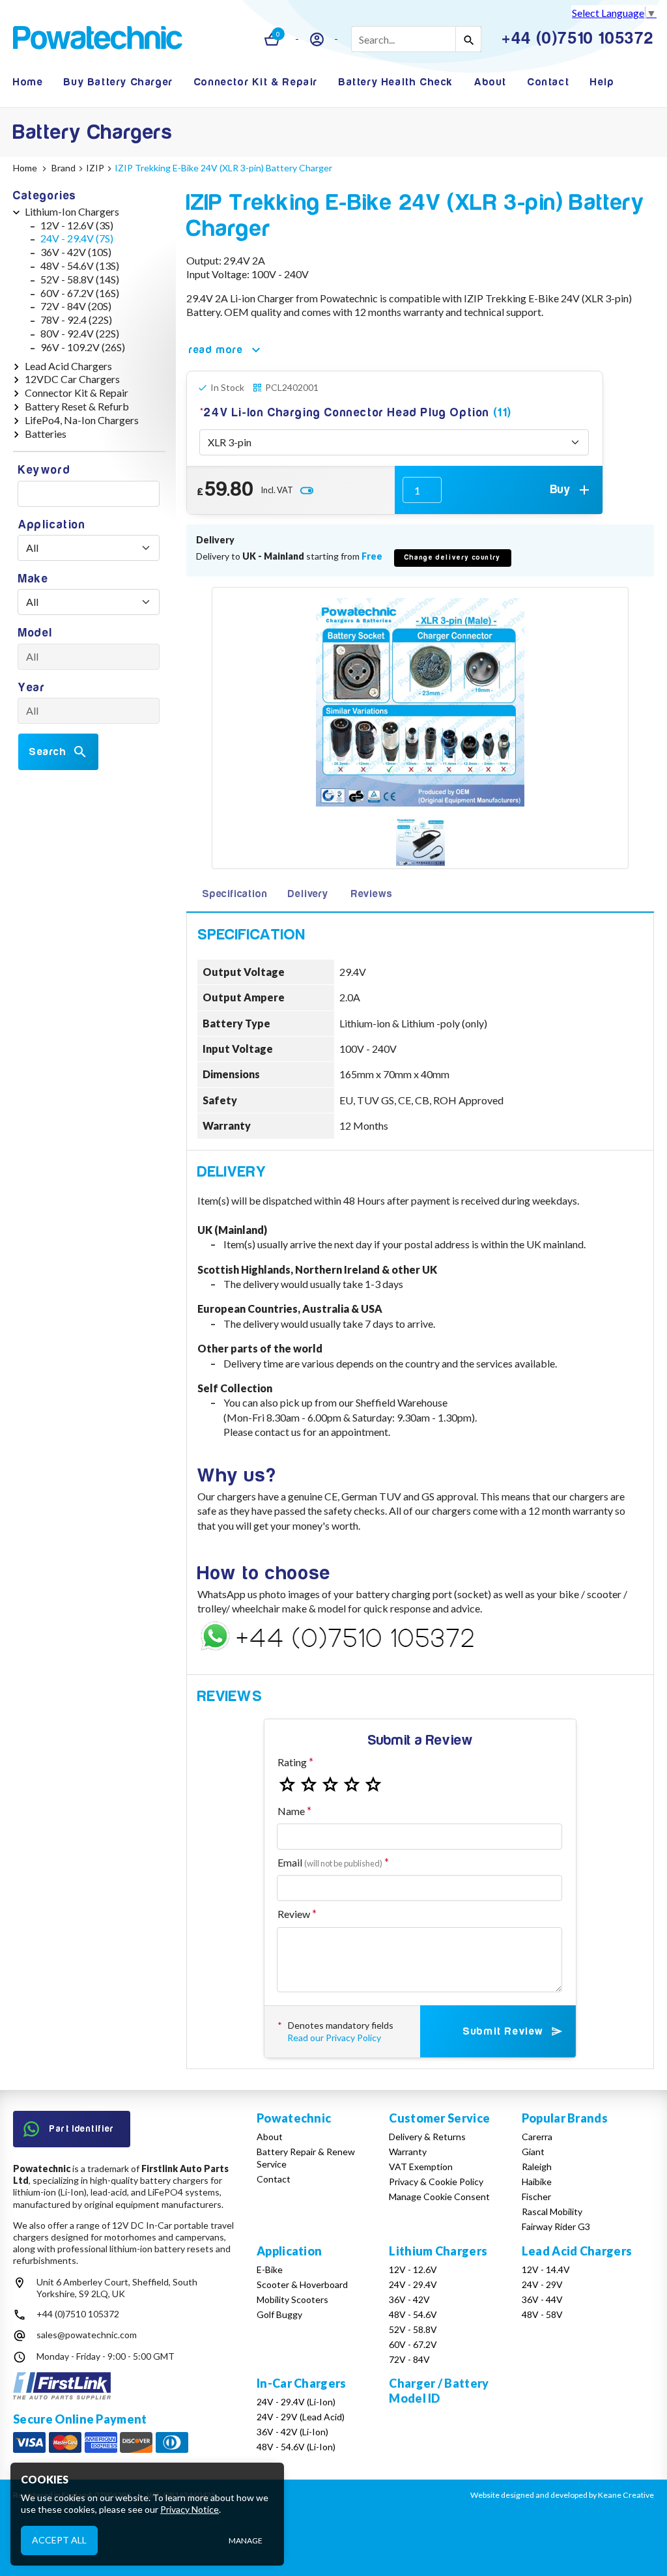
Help (602, 82)
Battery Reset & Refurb (77, 406)
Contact (548, 82)
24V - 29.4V (413, 2284)
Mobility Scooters (292, 2299)
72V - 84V (409, 2359)
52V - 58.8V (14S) (80, 279)
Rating (292, 1762)
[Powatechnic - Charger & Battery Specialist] (98, 39)
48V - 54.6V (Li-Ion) (296, 2447)
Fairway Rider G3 (556, 2226)
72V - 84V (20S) (76, 306)
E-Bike (270, 2269)
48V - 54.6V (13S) (80, 265)
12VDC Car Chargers (72, 379)
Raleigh (537, 2167)
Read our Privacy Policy (334, 2038)
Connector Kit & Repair (256, 82)
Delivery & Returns (427, 2137)
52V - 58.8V (413, 2329)
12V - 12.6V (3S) (77, 225)
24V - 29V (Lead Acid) (301, 2417)
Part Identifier (82, 2129)
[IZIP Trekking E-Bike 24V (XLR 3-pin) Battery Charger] (420, 702)
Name (291, 1811)
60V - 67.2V (413, 2344)
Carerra (537, 2137)
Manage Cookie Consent (439, 2197)
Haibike (537, 2182)
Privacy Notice (190, 2509)
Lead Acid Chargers (68, 366)
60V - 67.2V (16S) (80, 293)
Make (33, 579)
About (490, 82)
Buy (561, 490)
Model (35, 633)
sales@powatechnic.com (87, 2335)
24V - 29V (542, 2284)
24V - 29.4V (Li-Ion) (296, 2402)
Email (330, 1862)
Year (32, 688)
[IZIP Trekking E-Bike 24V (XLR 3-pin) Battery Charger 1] (420, 843)
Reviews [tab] (372, 894)
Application (52, 525)
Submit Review (503, 2031)
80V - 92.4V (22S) (80, 333)
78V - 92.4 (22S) (76, 320)
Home (28, 82)
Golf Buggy (279, 2314)
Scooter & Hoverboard (302, 2284)
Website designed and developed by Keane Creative (562, 2495)
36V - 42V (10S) (76, 252)
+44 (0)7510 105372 (78, 2314)
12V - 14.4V (546, 2269)
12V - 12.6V (413, 2269)
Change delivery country (453, 557)
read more (216, 350)
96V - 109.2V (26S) (83, 347)
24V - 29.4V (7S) (77, 238)
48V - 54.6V (413, 2314)
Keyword (44, 470)
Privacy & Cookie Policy (436, 2182)
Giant (533, 2152)
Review (294, 1914)
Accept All (59, 2540)
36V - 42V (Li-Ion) (292, 2432)
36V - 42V (409, 2299)
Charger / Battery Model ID (439, 2391)
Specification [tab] (234, 894)
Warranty (408, 2152)
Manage (246, 2540)
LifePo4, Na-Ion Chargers (82, 420)
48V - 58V (542, 2314)
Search (48, 752)
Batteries (46, 434)
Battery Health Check (396, 82)
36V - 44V (542, 2299)
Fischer (536, 2197)
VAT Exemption (421, 2167)
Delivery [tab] (308, 894)
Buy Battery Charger (118, 82)
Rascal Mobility (552, 2211)
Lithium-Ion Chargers (72, 211)
